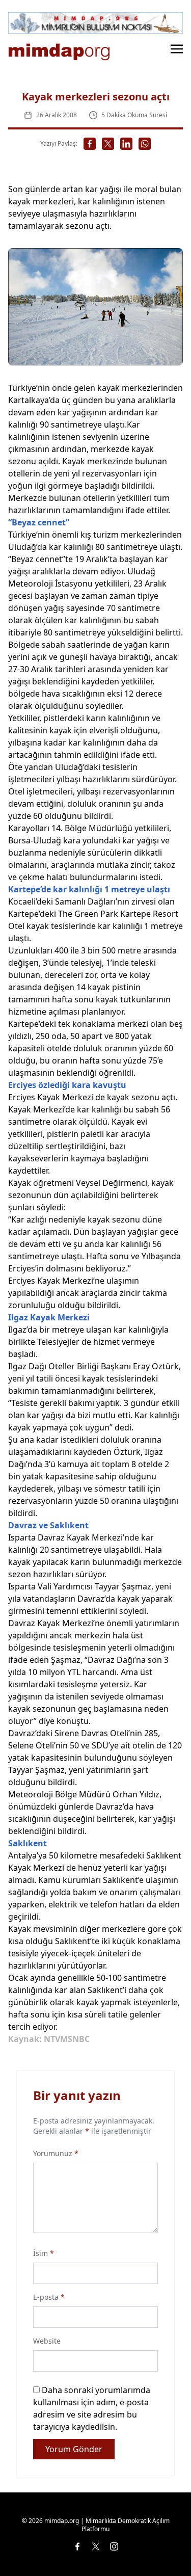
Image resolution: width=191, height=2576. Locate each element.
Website (47, 2341)
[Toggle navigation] (177, 48)
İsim (44, 2253)
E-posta (49, 2297)
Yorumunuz (56, 2153)
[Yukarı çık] (162, 2547)
